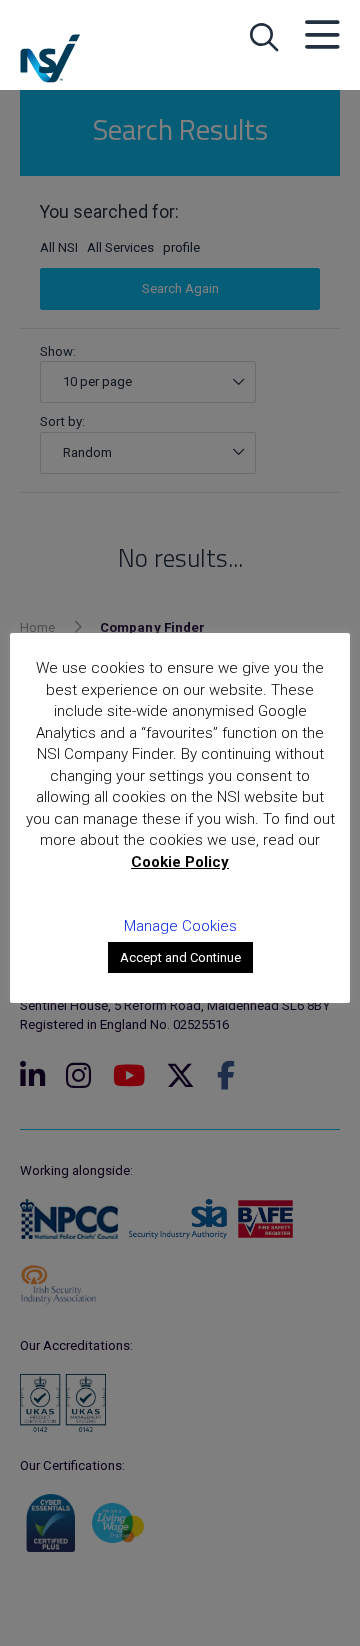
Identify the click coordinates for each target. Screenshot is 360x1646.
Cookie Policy (180, 862)
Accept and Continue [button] (180, 957)
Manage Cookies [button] (180, 926)
